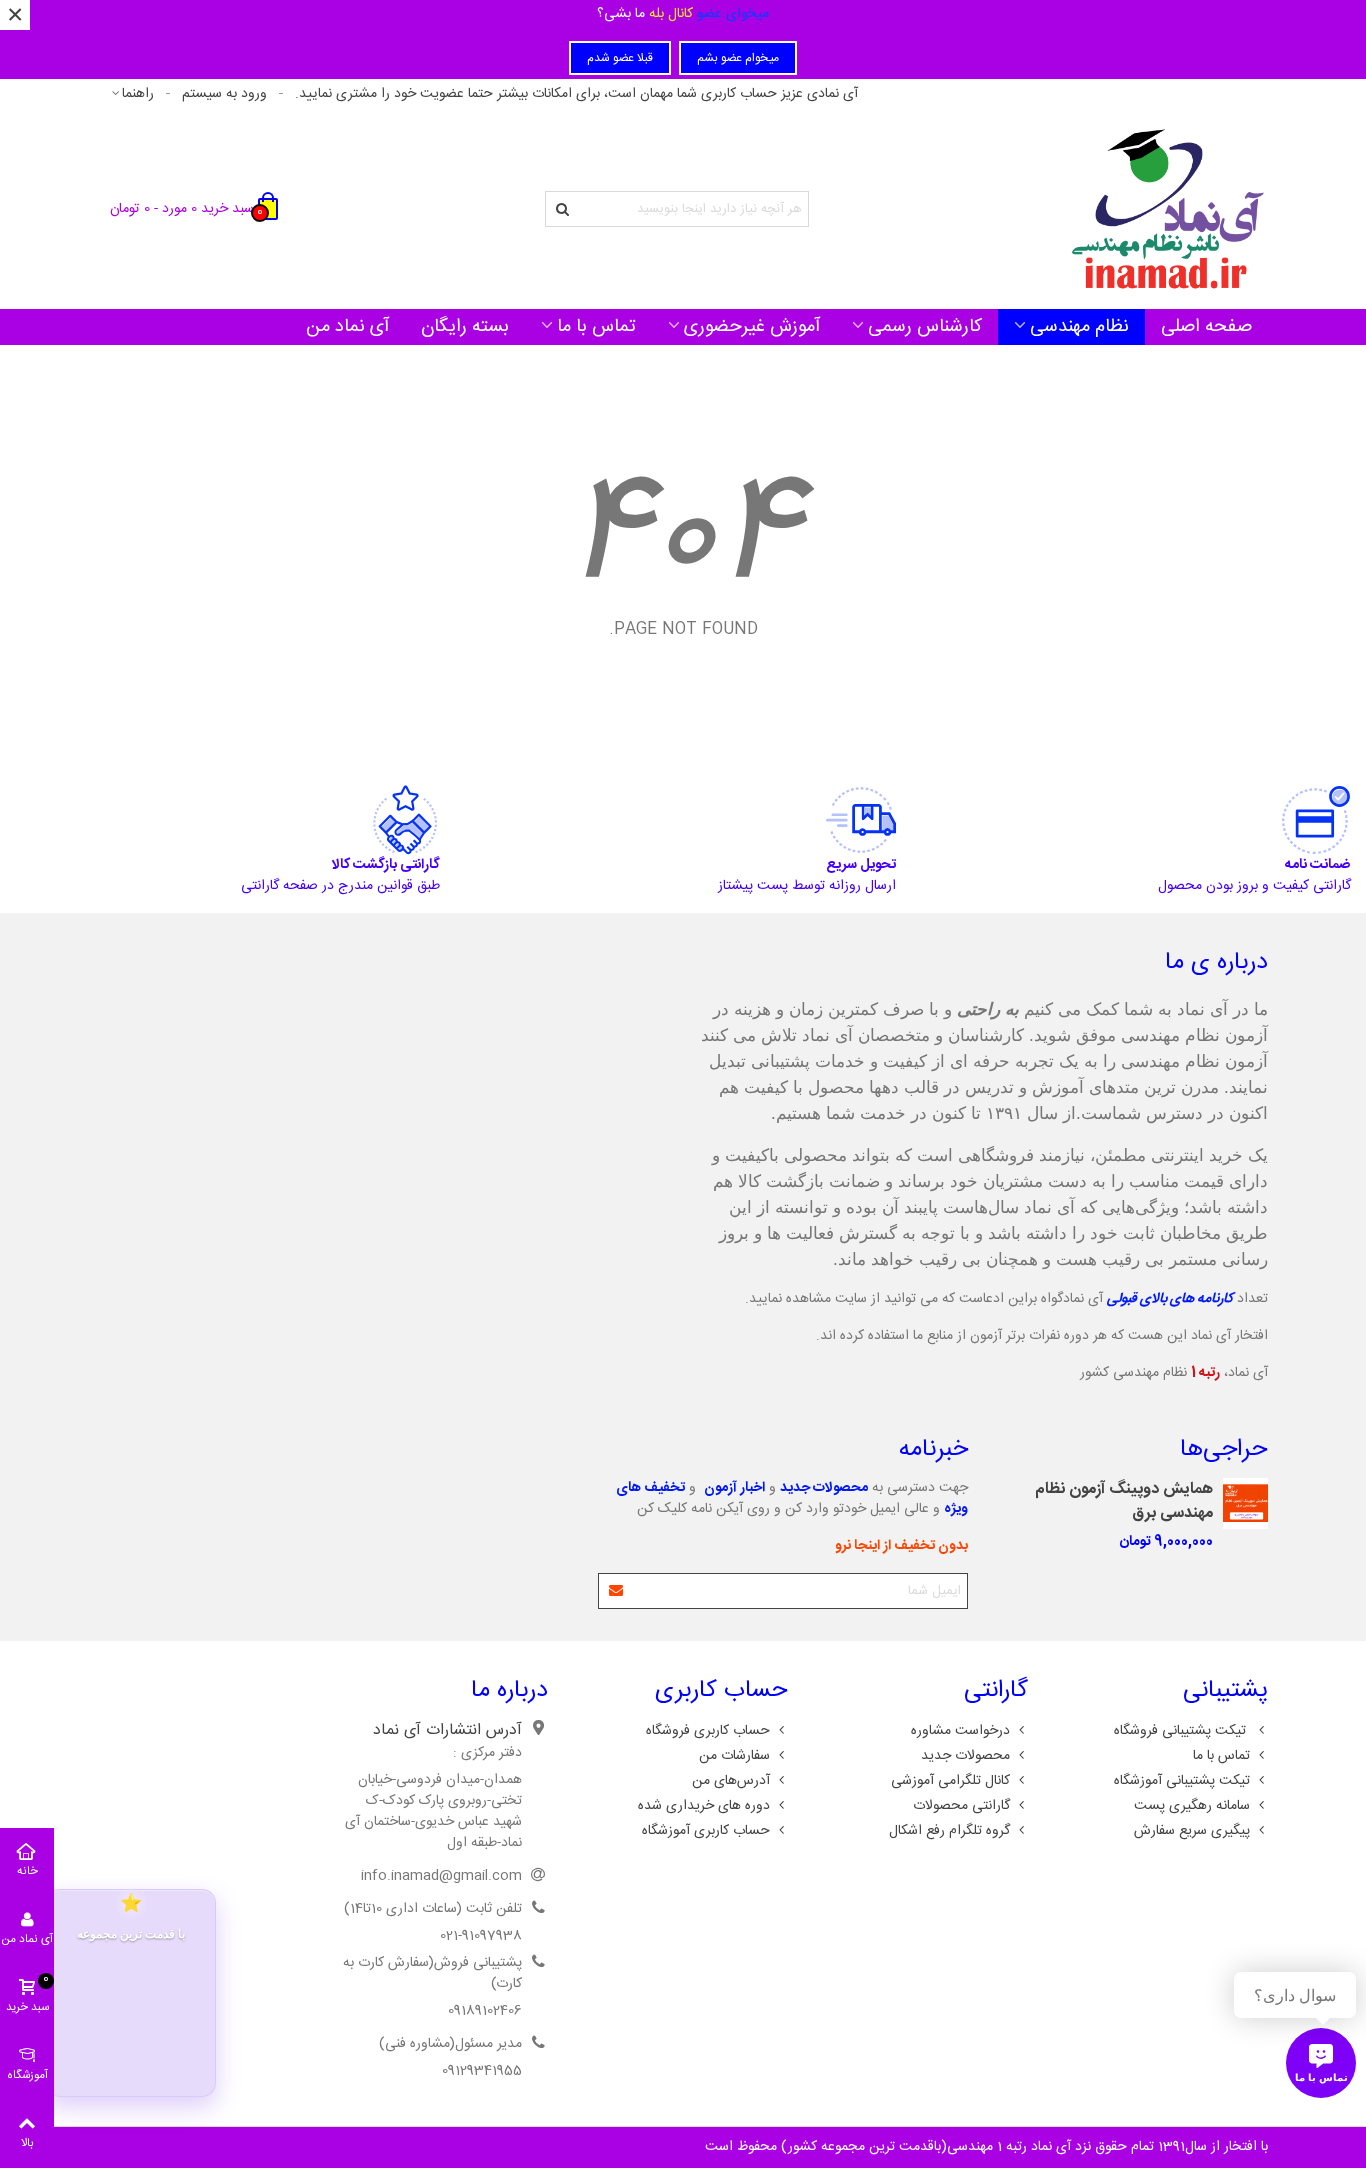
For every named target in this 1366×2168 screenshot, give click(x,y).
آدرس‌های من (731, 1781)
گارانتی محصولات (961, 1806)
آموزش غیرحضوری (752, 327)
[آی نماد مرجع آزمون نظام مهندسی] (1168, 208)
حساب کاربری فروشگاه (708, 1731)
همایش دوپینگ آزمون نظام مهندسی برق (1124, 1502)
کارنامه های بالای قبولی (1170, 1299)
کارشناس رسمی (925, 327)
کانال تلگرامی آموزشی (950, 1781)
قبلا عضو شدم (620, 58)
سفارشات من (734, 1756)
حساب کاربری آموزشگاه (706, 1831)
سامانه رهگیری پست (1192, 1806)
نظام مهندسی (1079, 327)
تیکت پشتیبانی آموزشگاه (1182, 1781)
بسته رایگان (465, 327)
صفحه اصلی (1206, 327)
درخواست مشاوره (960, 1731)
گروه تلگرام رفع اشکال (949, 1831)
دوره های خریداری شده (704, 1806)
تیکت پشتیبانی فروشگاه (1182, 1731)
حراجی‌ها (1224, 1450)
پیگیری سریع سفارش (1192, 1831)
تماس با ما (596, 327)
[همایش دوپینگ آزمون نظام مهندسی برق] (1245, 1503)
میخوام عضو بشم (738, 58)
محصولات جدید (965, 1756)
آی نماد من (347, 327)
